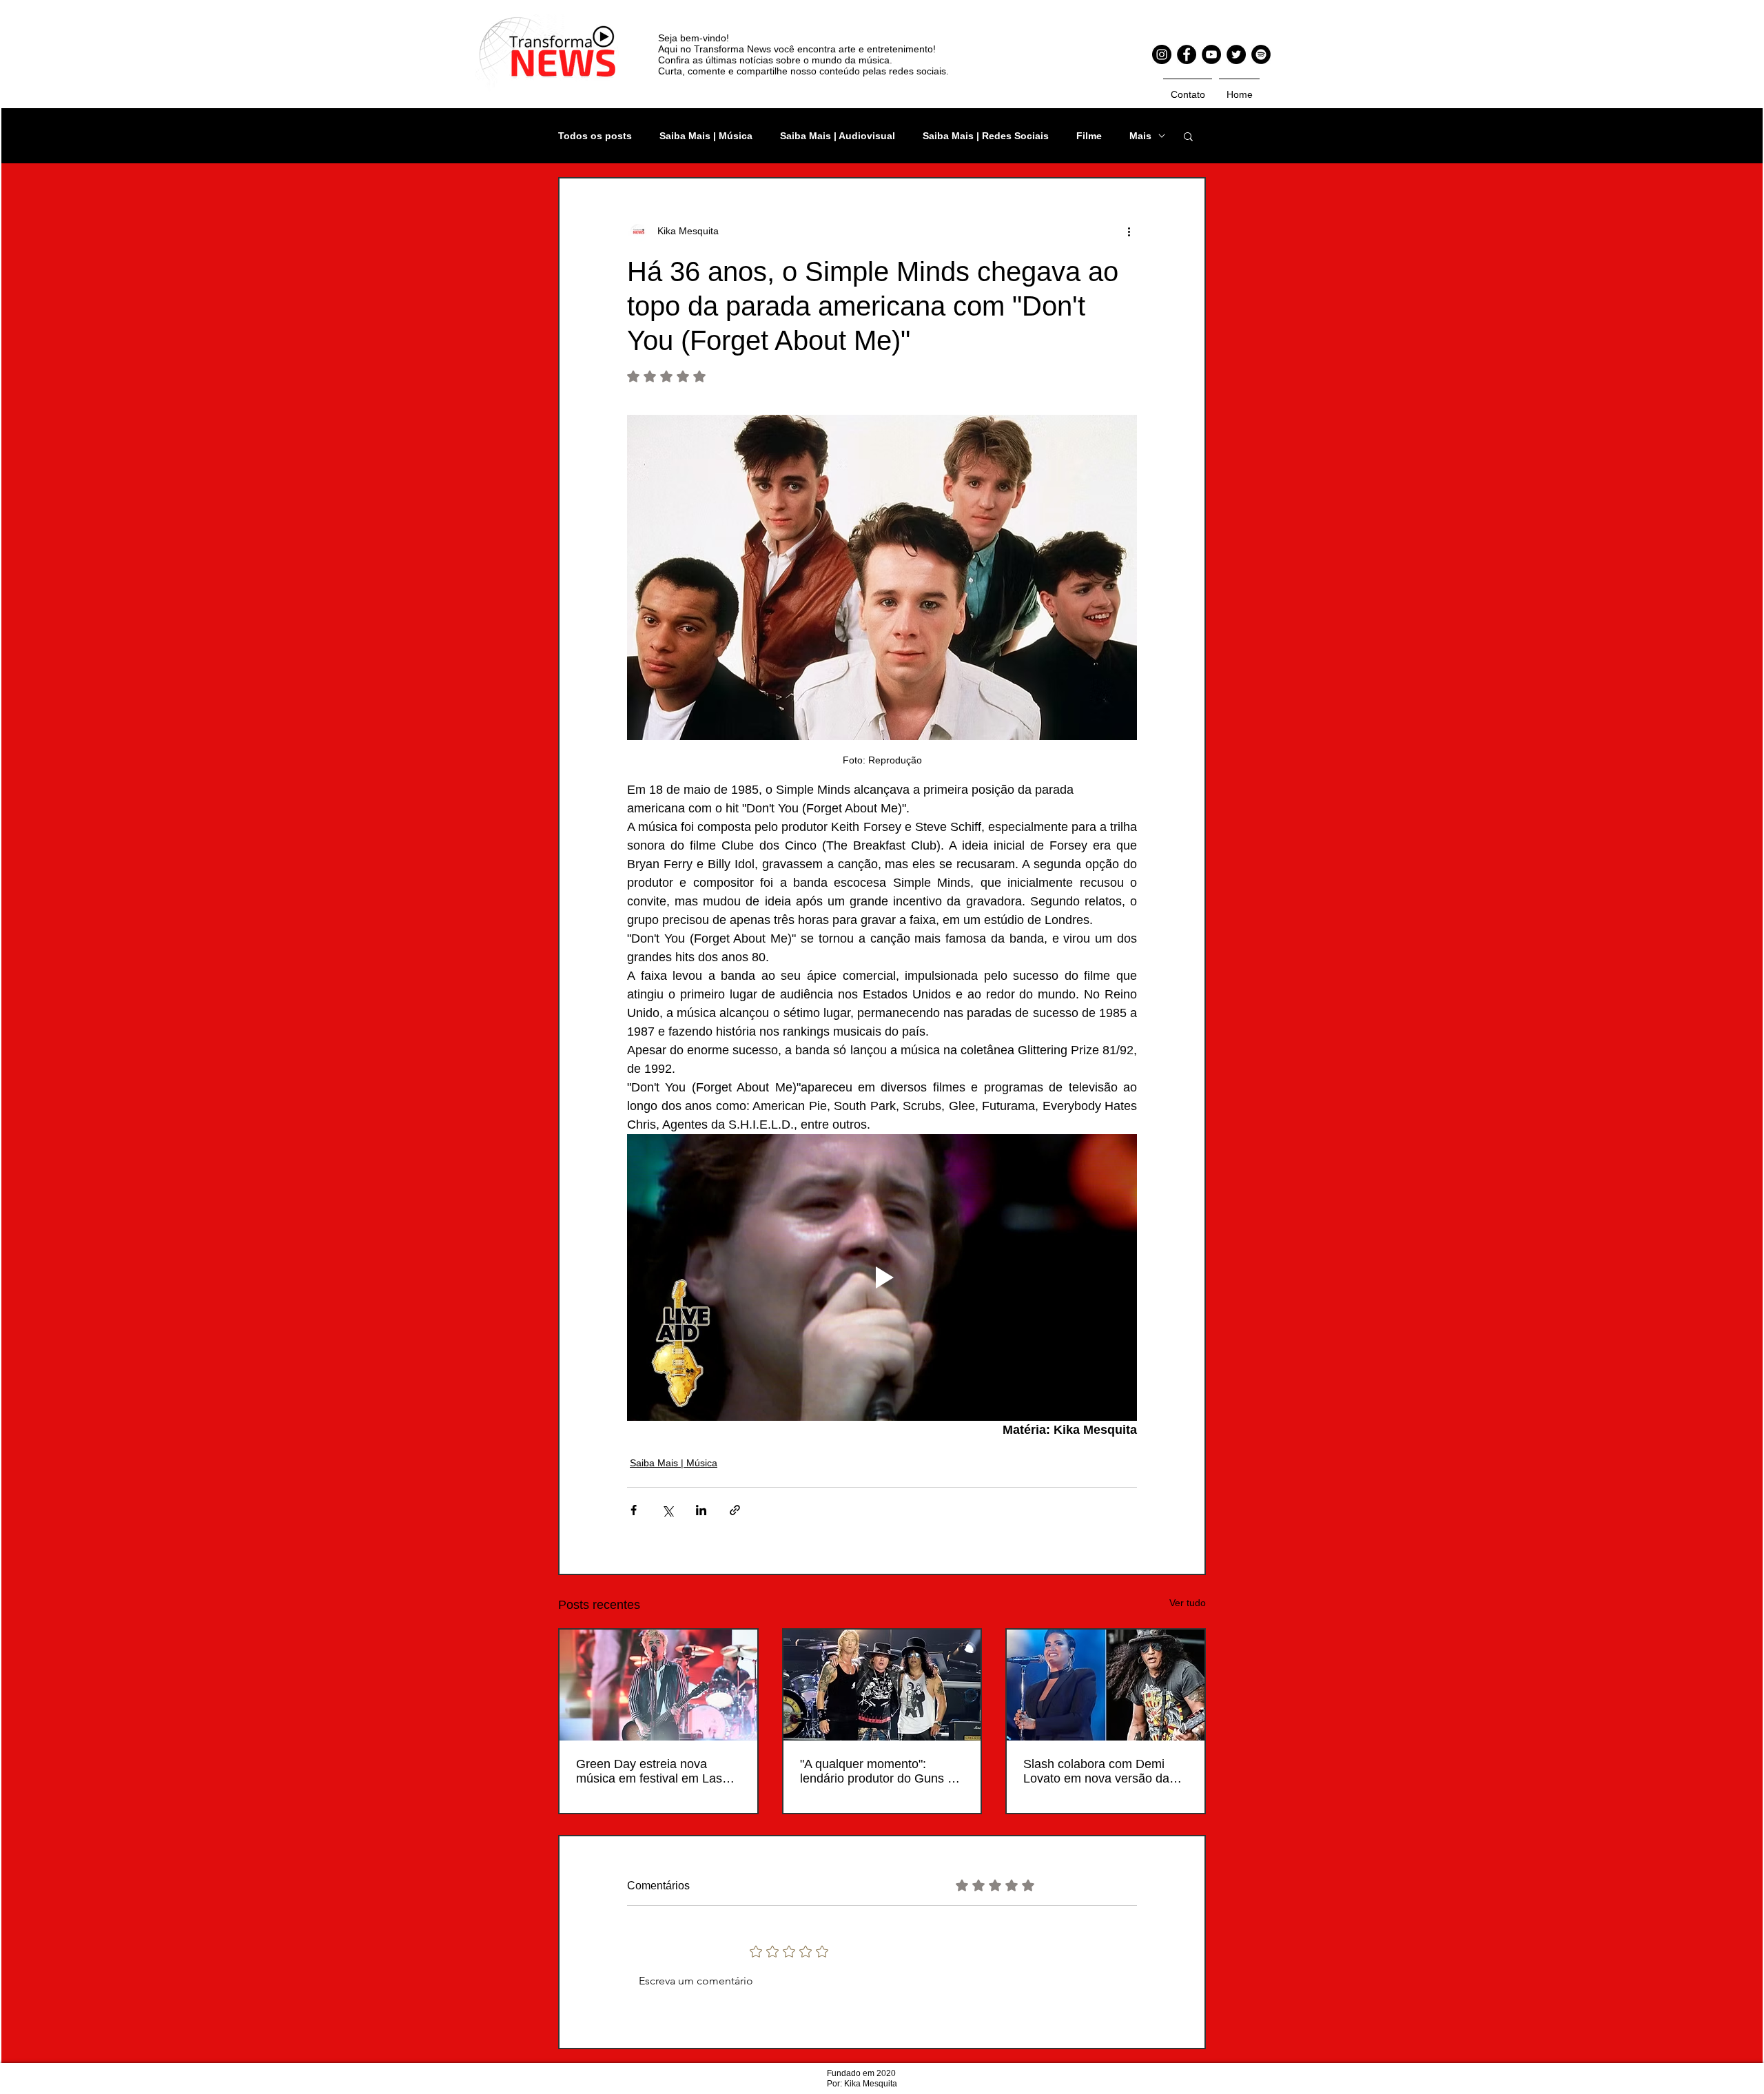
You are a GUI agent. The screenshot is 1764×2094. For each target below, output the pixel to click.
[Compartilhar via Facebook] (634, 1510)
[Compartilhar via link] (735, 1510)
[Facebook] (1187, 54)
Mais (1140, 136)
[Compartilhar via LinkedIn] (701, 1510)
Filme (1089, 136)
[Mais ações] (1129, 231)
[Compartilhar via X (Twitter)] (667, 1510)
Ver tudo (1188, 1603)
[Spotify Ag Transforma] (1261, 54)
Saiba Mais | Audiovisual (838, 136)
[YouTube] (1211, 54)
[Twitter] (1236, 54)
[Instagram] (1162, 54)
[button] (1188, 136)
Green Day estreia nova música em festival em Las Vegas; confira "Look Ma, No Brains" (654, 1772)
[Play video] (882, 1277)
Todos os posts (595, 136)
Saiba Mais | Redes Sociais (986, 136)
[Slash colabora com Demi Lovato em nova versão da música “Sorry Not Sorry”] (1106, 1685)
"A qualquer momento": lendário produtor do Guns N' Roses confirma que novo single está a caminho (879, 1772)
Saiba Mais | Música (706, 136)
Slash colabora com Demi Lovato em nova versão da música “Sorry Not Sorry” (1096, 1772)
